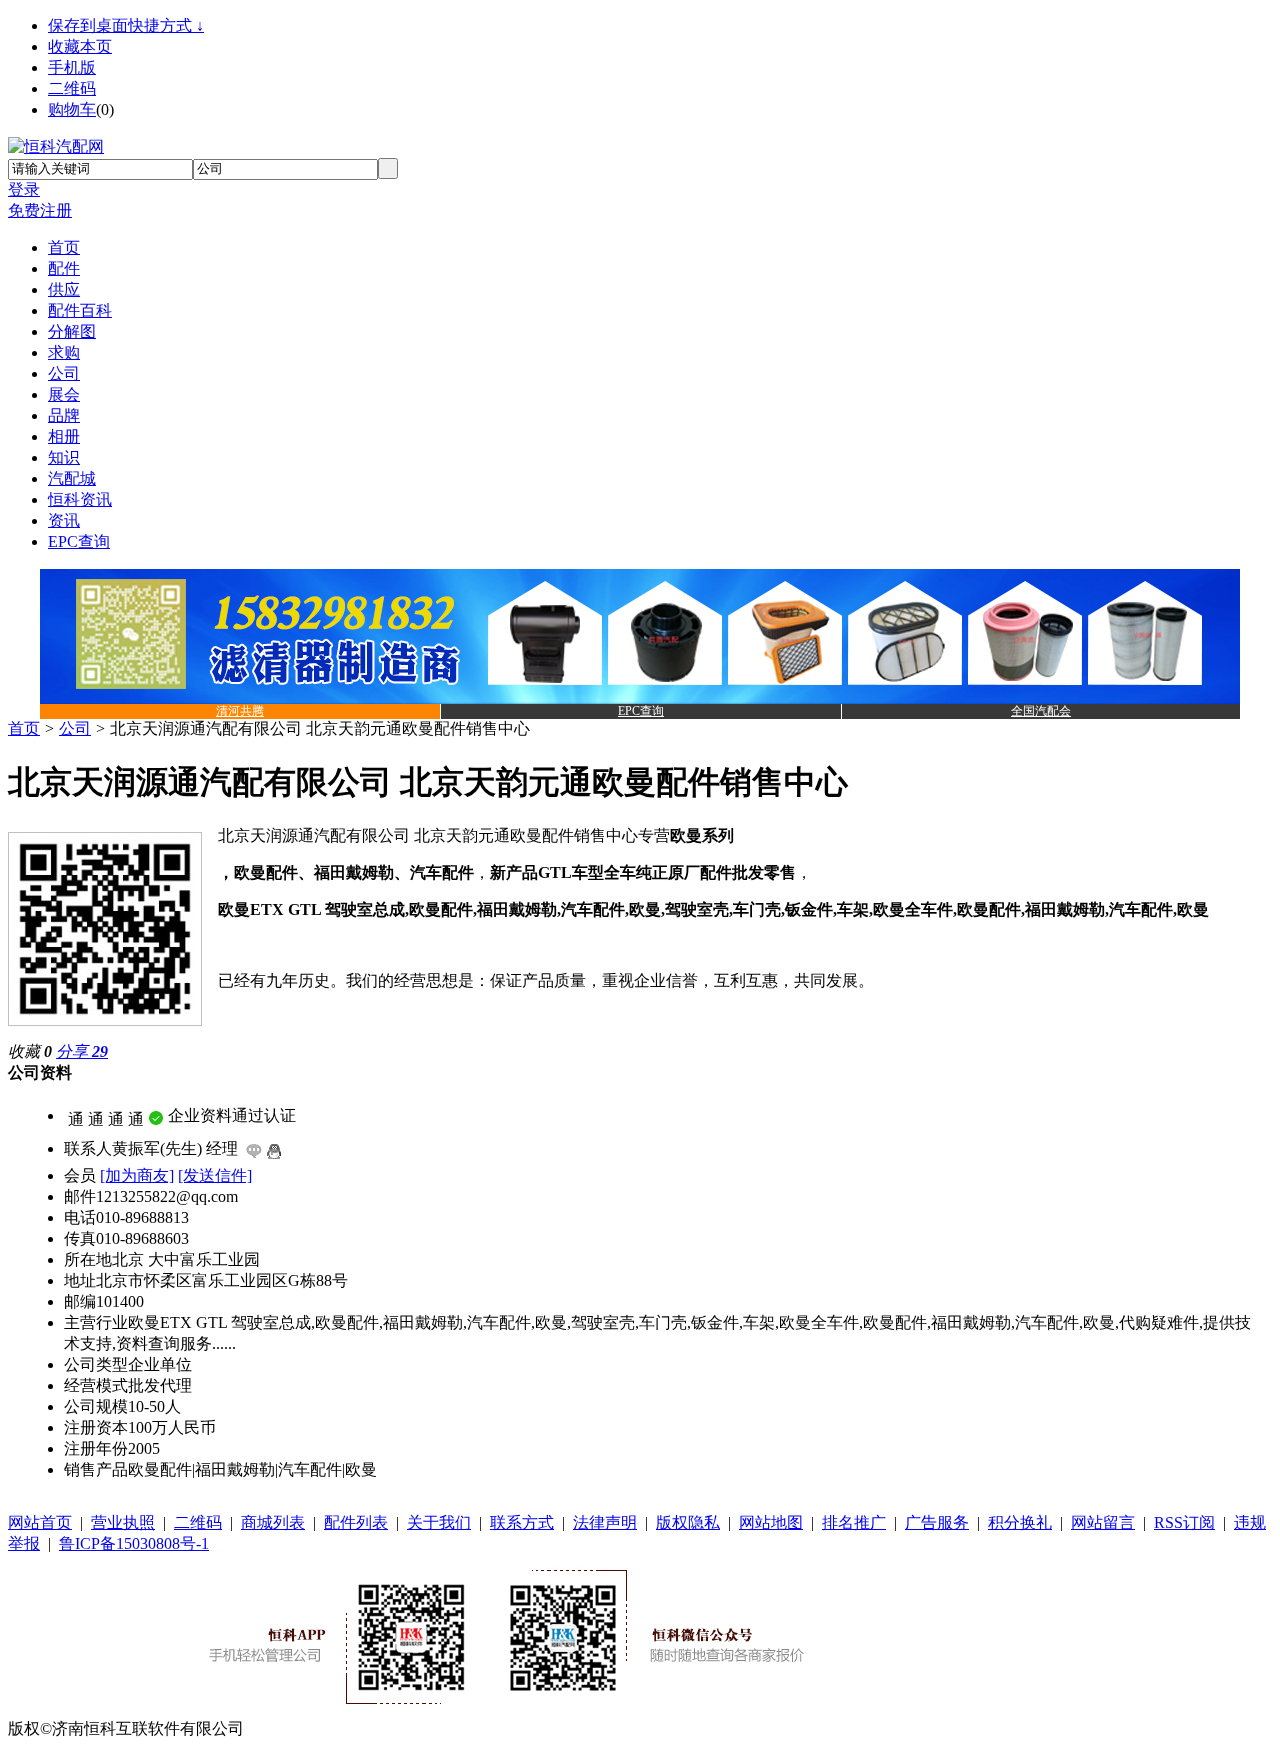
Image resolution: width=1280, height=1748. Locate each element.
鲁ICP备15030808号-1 (134, 1543)
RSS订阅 (1184, 1522)
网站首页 (40, 1522)
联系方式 (522, 1522)
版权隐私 (688, 1522)
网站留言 (1103, 1522)
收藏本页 (80, 46)
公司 (75, 728)
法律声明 (605, 1522)
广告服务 (937, 1522)
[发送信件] (215, 1175)
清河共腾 (240, 711)
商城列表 (273, 1522)
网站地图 (771, 1522)
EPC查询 (641, 711)
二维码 (72, 88)
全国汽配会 (1041, 711)
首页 (24, 728)
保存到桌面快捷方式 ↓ (126, 25)
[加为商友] (137, 1175)
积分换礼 (1020, 1522)
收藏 (30, 1051)
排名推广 (854, 1522)
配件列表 (356, 1522)
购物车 (72, 109)
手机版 (72, 67)
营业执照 (123, 1522)
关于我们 (439, 1522)
